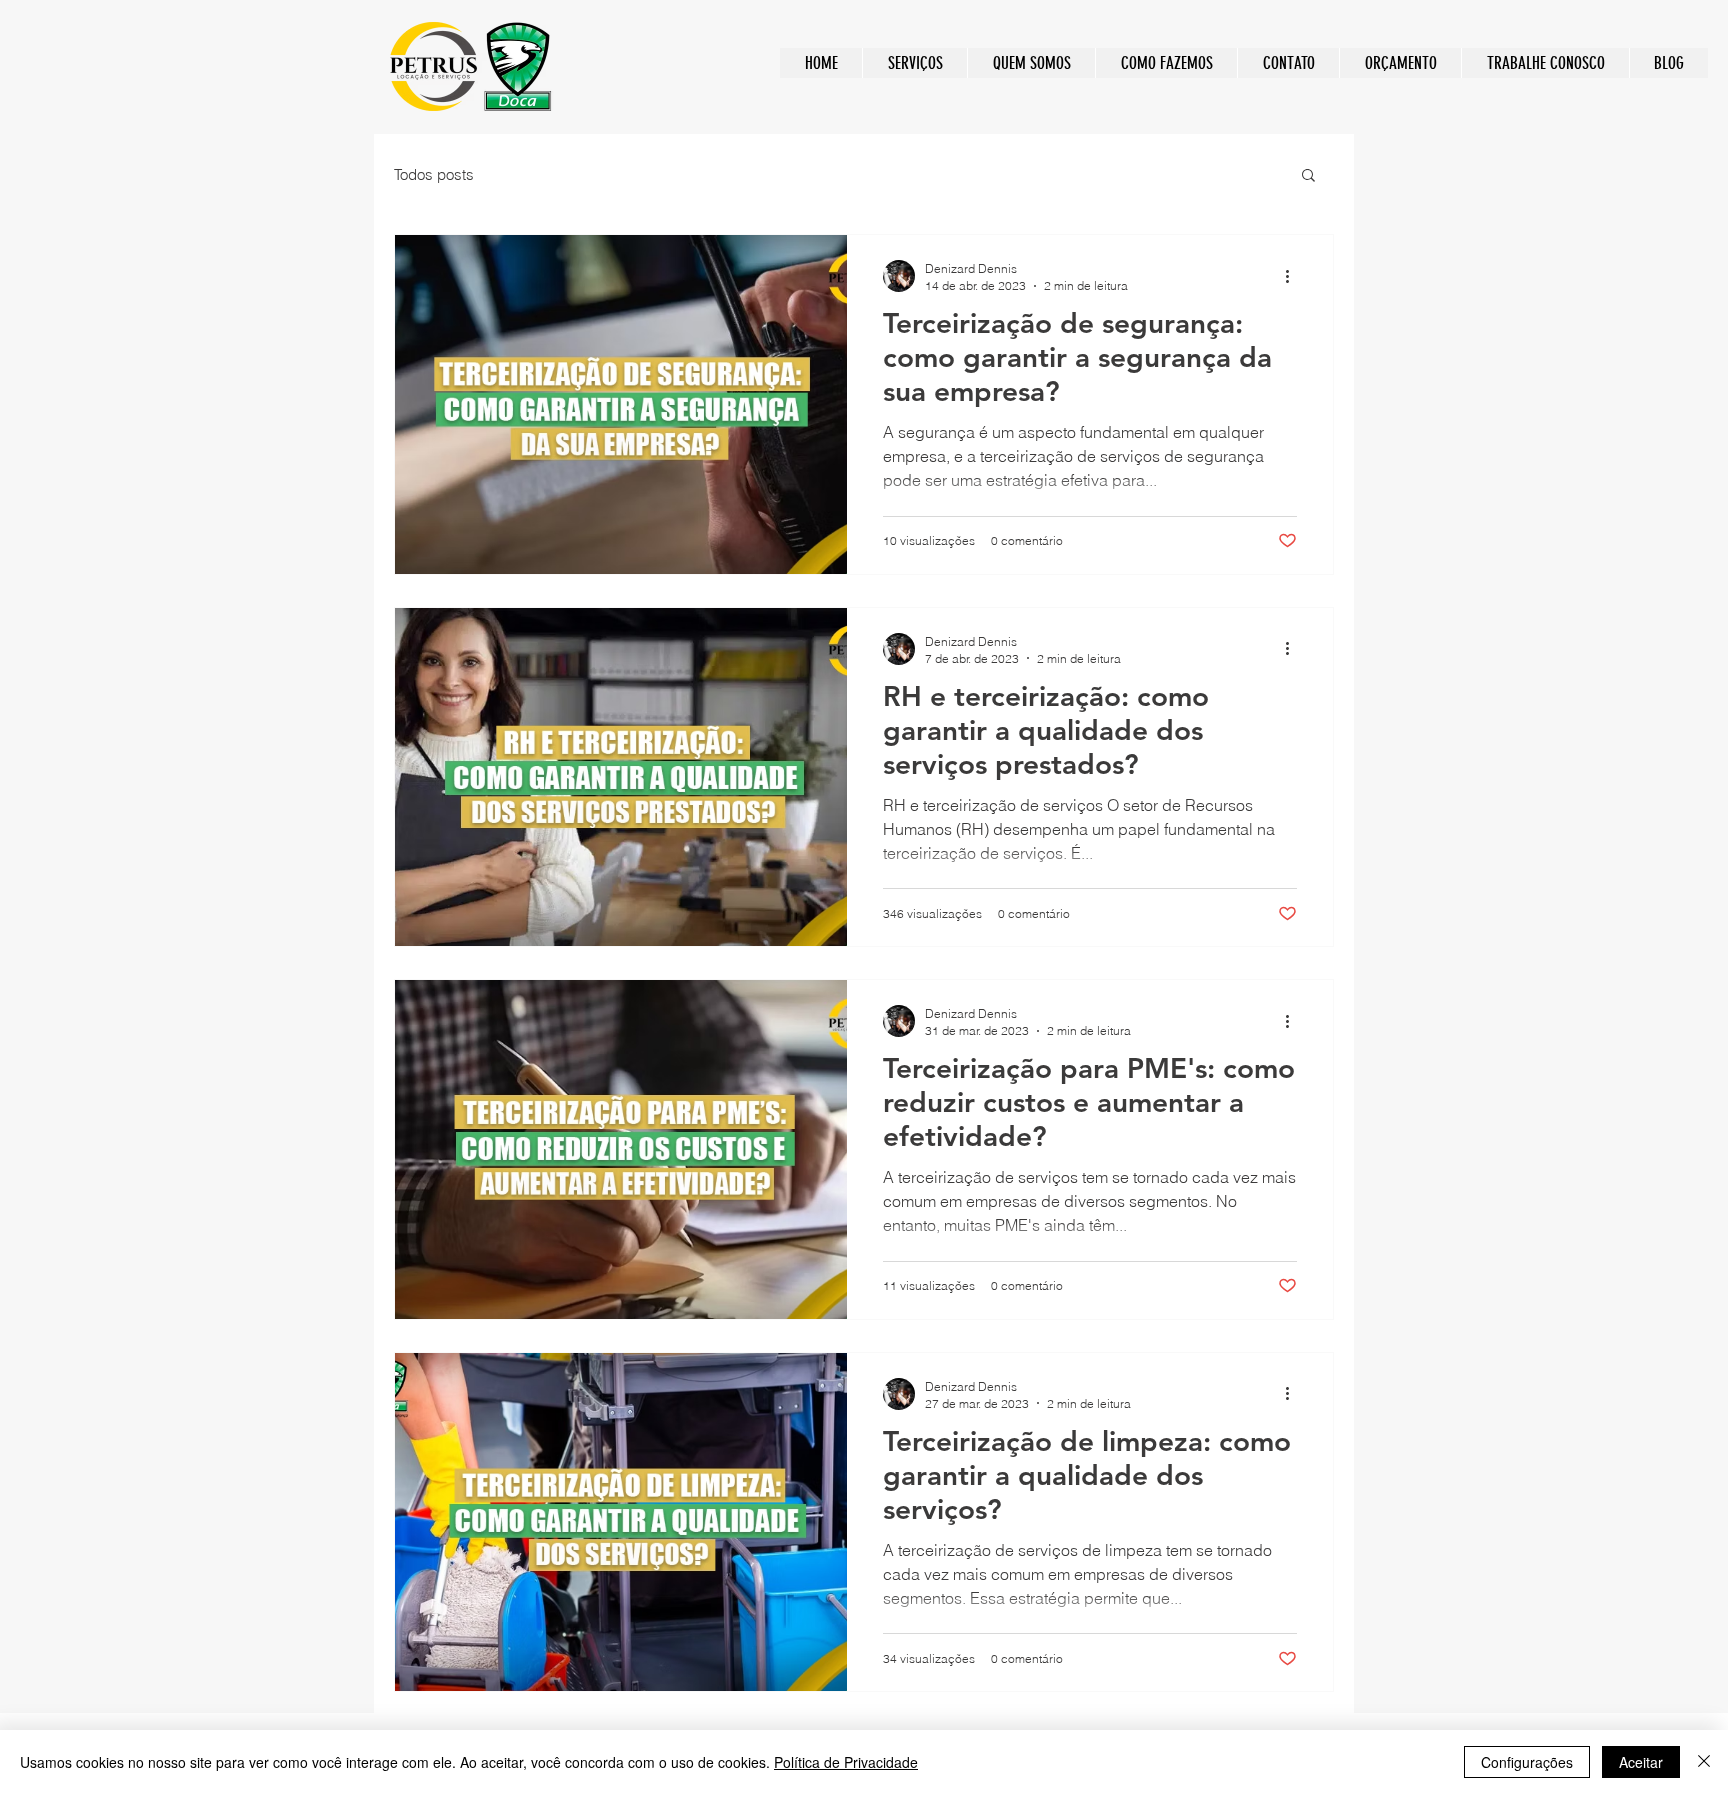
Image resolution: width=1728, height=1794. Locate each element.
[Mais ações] (1294, 276)
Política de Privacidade (846, 1762)
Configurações (1527, 1762)
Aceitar (1641, 1762)
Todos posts (434, 174)
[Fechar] (1704, 1762)
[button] (1308, 176)
